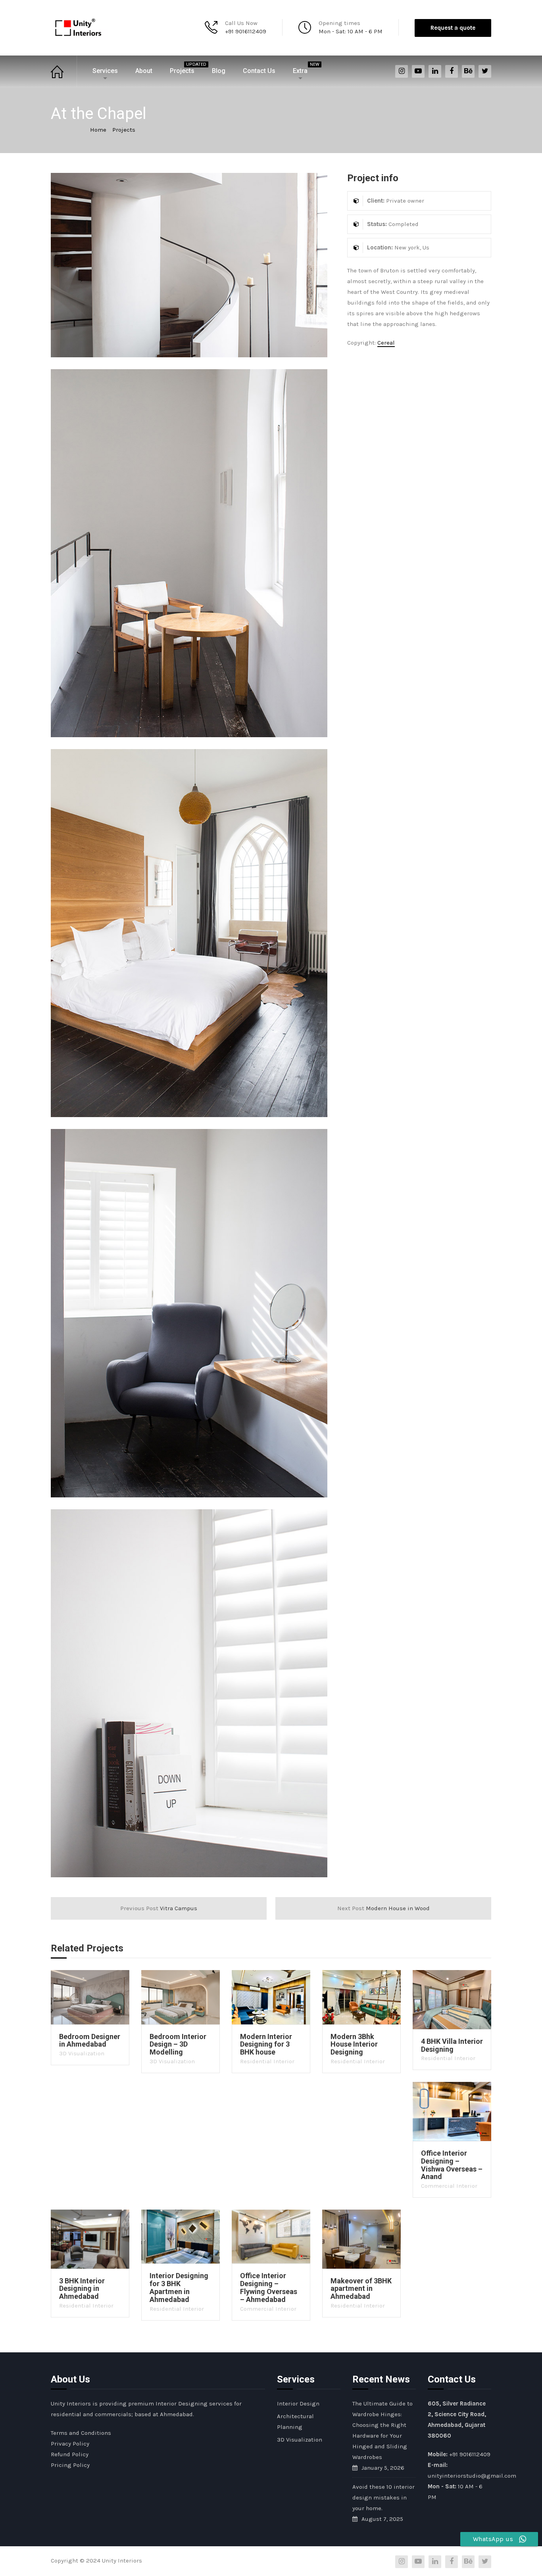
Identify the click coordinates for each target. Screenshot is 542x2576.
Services (105, 71)
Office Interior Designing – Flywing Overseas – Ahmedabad (269, 2287)
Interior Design (298, 2403)
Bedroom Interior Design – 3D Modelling (178, 2044)
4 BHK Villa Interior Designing (452, 2045)
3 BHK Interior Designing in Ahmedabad (82, 2289)
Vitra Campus (159, 1908)
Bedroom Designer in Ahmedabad (90, 2040)
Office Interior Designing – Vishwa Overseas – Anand (452, 2165)
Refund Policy (70, 2454)
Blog (219, 71)
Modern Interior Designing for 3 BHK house (266, 2044)
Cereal (386, 343)
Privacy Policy (70, 2444)
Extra (304, 68)
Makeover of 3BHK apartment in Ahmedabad (361, 2289)
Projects (186, 68)
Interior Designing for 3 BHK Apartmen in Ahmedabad (179, 2287)
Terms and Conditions (81, 2433)
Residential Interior (267, 2061)
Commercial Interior (449, 2186)
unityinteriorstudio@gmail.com (472, 2476)
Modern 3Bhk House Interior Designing (354, 2044)
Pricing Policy (70, 2465)
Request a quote (453, 28)
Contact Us (259, 71)
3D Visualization (82, 2053)
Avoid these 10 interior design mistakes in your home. (383, 2497)
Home (64, 71)
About (144, 71)
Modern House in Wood (383, 1908)
